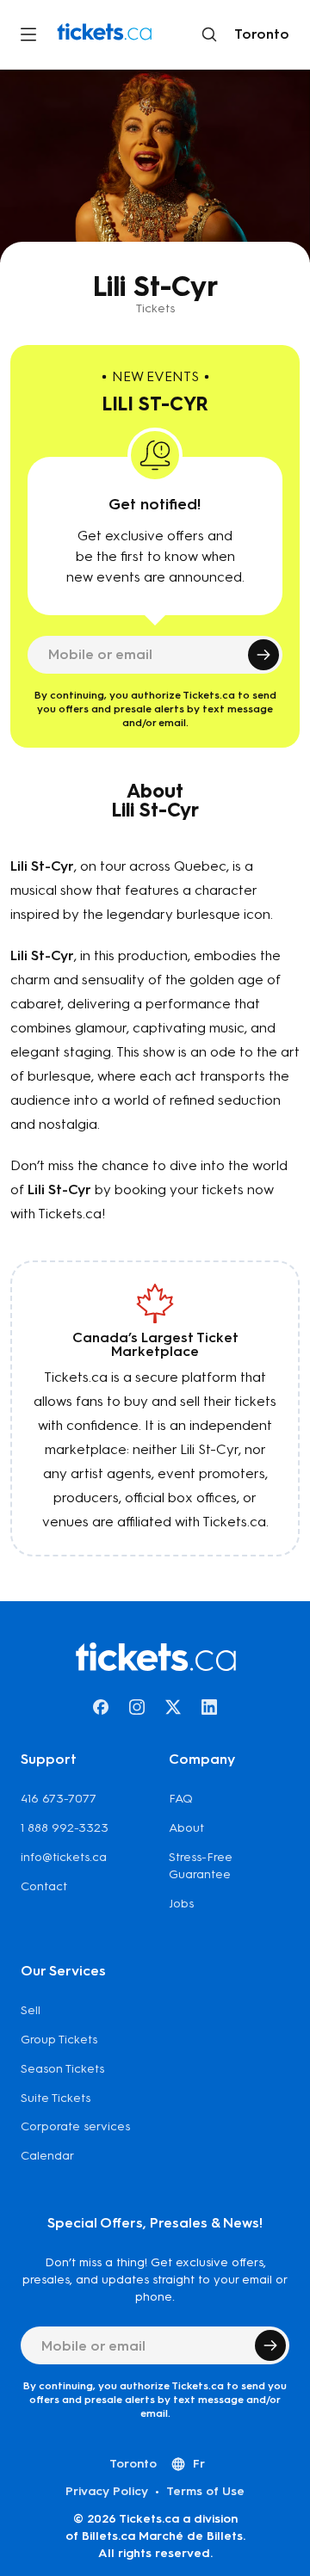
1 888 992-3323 (65, 1828)
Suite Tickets (56, 2098)
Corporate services (75, 2126)
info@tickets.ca (64, 1857)
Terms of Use (205, 2491)
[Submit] (263, 655)
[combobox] (258, 34)
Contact (44, 1886)
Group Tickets (59, 2040)
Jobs (181, 1904)
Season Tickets (62, 2069)
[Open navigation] (28, 34)
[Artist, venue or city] (209, 34)
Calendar (47, 2156)
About (186, 1828)
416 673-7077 (59, 1799)
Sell (31, 2010)
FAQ (181, 1799)
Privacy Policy (107, 2491)
